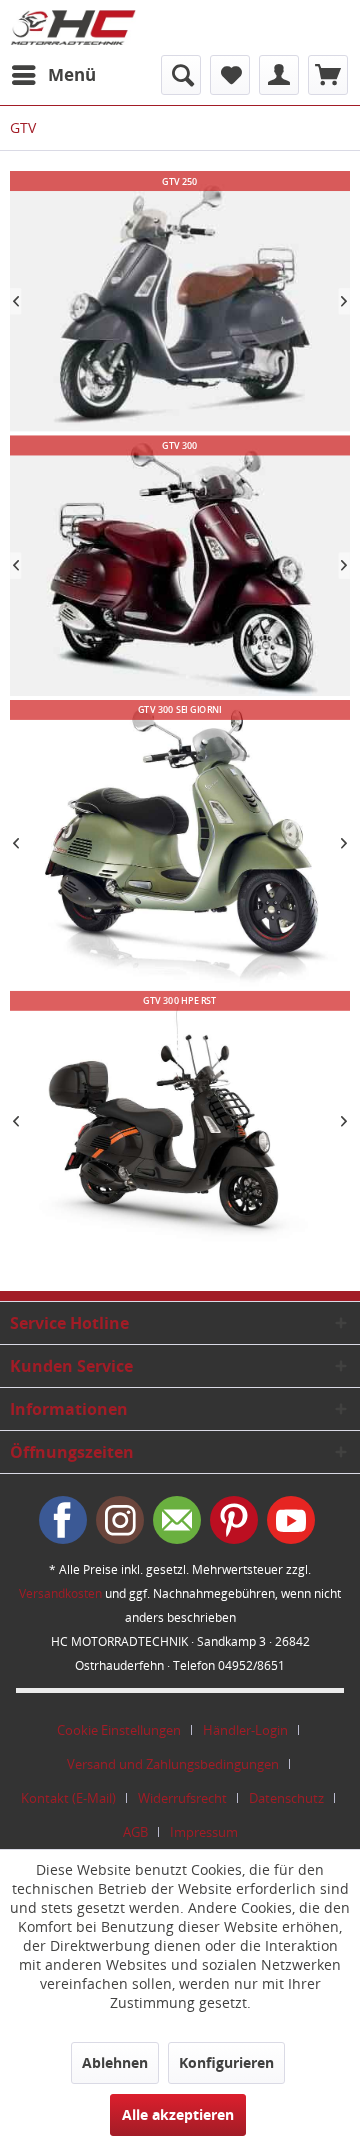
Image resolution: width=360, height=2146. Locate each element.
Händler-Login (245, 1730)
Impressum (204, 1832)
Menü (72, 74)
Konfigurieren (226, 2062)
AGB (135, 1832)
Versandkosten (60, 1593)
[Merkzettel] (230, 75)
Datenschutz (286, 1798)
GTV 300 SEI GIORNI (180, 843)
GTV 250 (180, 301)
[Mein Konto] (279, 75)
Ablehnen (115, 2062)
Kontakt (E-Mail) (68, 1798)
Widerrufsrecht (182, 1798)
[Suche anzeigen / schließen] (181, 75)
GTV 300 (180, 565)
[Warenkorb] (328, 75)
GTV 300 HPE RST (180, 1121)
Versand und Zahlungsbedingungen (173, 1764)
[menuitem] (53, 75)
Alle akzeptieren (178, 2114)
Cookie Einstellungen (119, 1730)
